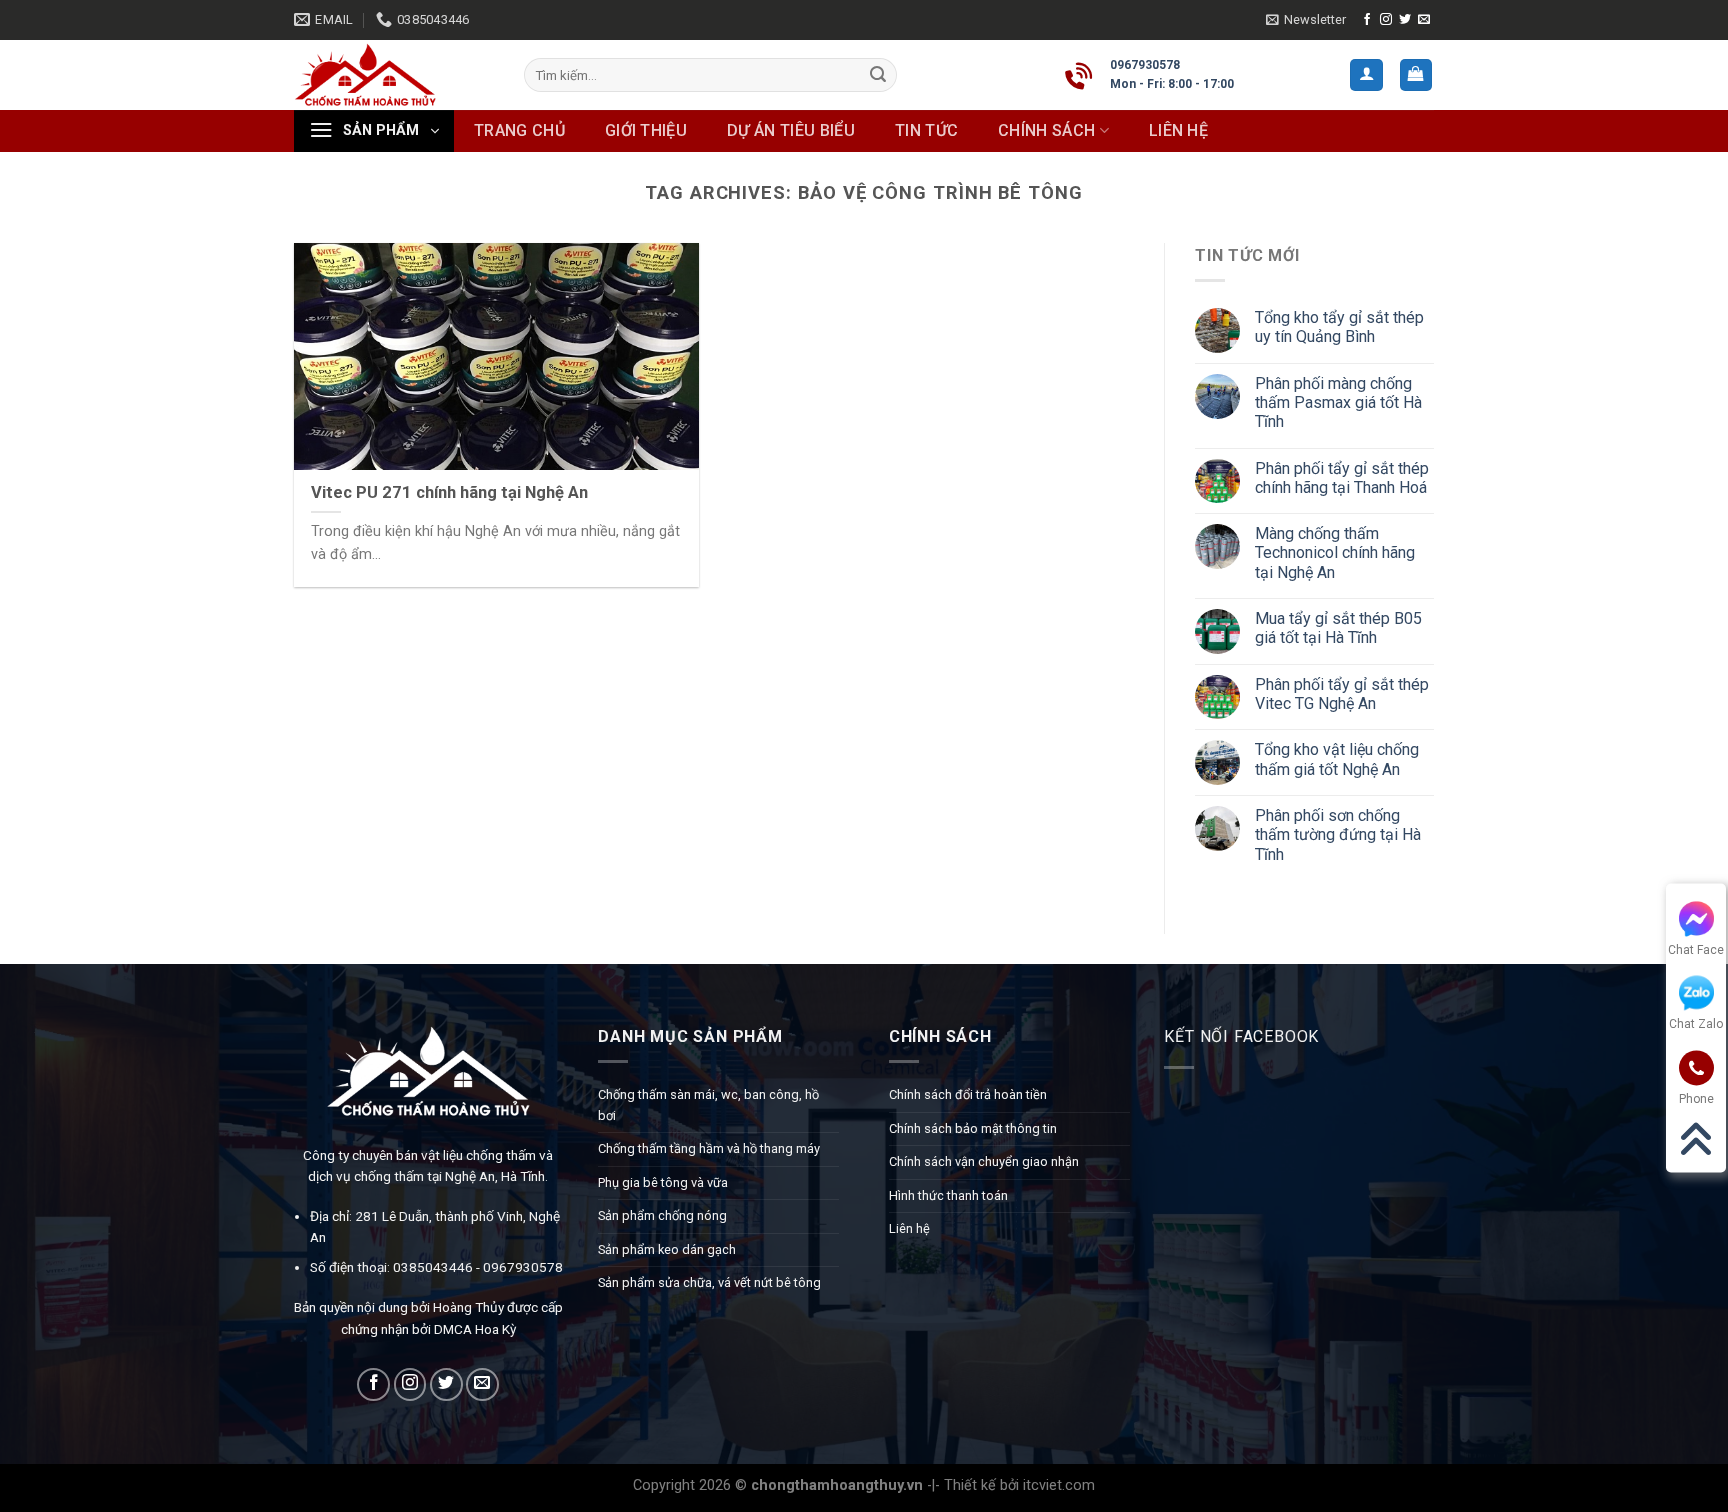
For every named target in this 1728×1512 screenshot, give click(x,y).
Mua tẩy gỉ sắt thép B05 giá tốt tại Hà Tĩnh (1338, 628)
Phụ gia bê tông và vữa (663, 1182)
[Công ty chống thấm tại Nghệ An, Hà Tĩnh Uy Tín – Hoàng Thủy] (394, 75)
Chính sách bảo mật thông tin (973, 1128)
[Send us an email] (1424, 20)
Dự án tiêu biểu (791, 130)
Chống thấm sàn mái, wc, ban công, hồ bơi (708, 1104)
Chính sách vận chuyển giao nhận (984, 1161)
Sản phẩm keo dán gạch (667, 1249)
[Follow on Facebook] (1367, 20)
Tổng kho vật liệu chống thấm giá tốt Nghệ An (1337, 760)
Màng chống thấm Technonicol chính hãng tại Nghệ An (1335, 553)
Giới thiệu (646, 130)
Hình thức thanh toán (948, 1195)
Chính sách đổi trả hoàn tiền (968, 1094)
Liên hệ (1178, 130)
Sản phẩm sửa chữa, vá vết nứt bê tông (709, 1282)
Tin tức (926, 130)
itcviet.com (1059, 1485)
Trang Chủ (519, 130)
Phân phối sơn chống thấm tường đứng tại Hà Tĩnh (1338, 835)
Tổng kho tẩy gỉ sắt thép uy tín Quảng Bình (1339, 327)
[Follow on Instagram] (1386, 20)
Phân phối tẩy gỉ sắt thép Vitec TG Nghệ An (1342, 694)
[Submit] (878, 75)
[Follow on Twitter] (1405, 20)
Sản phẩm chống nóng (662, 1215)
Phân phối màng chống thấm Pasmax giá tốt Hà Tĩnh (1338, 402)
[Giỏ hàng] (1416, 75)
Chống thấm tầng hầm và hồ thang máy (709, 1148)
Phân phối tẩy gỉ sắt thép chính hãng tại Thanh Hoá (1342, 478)
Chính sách (1046, 130)
